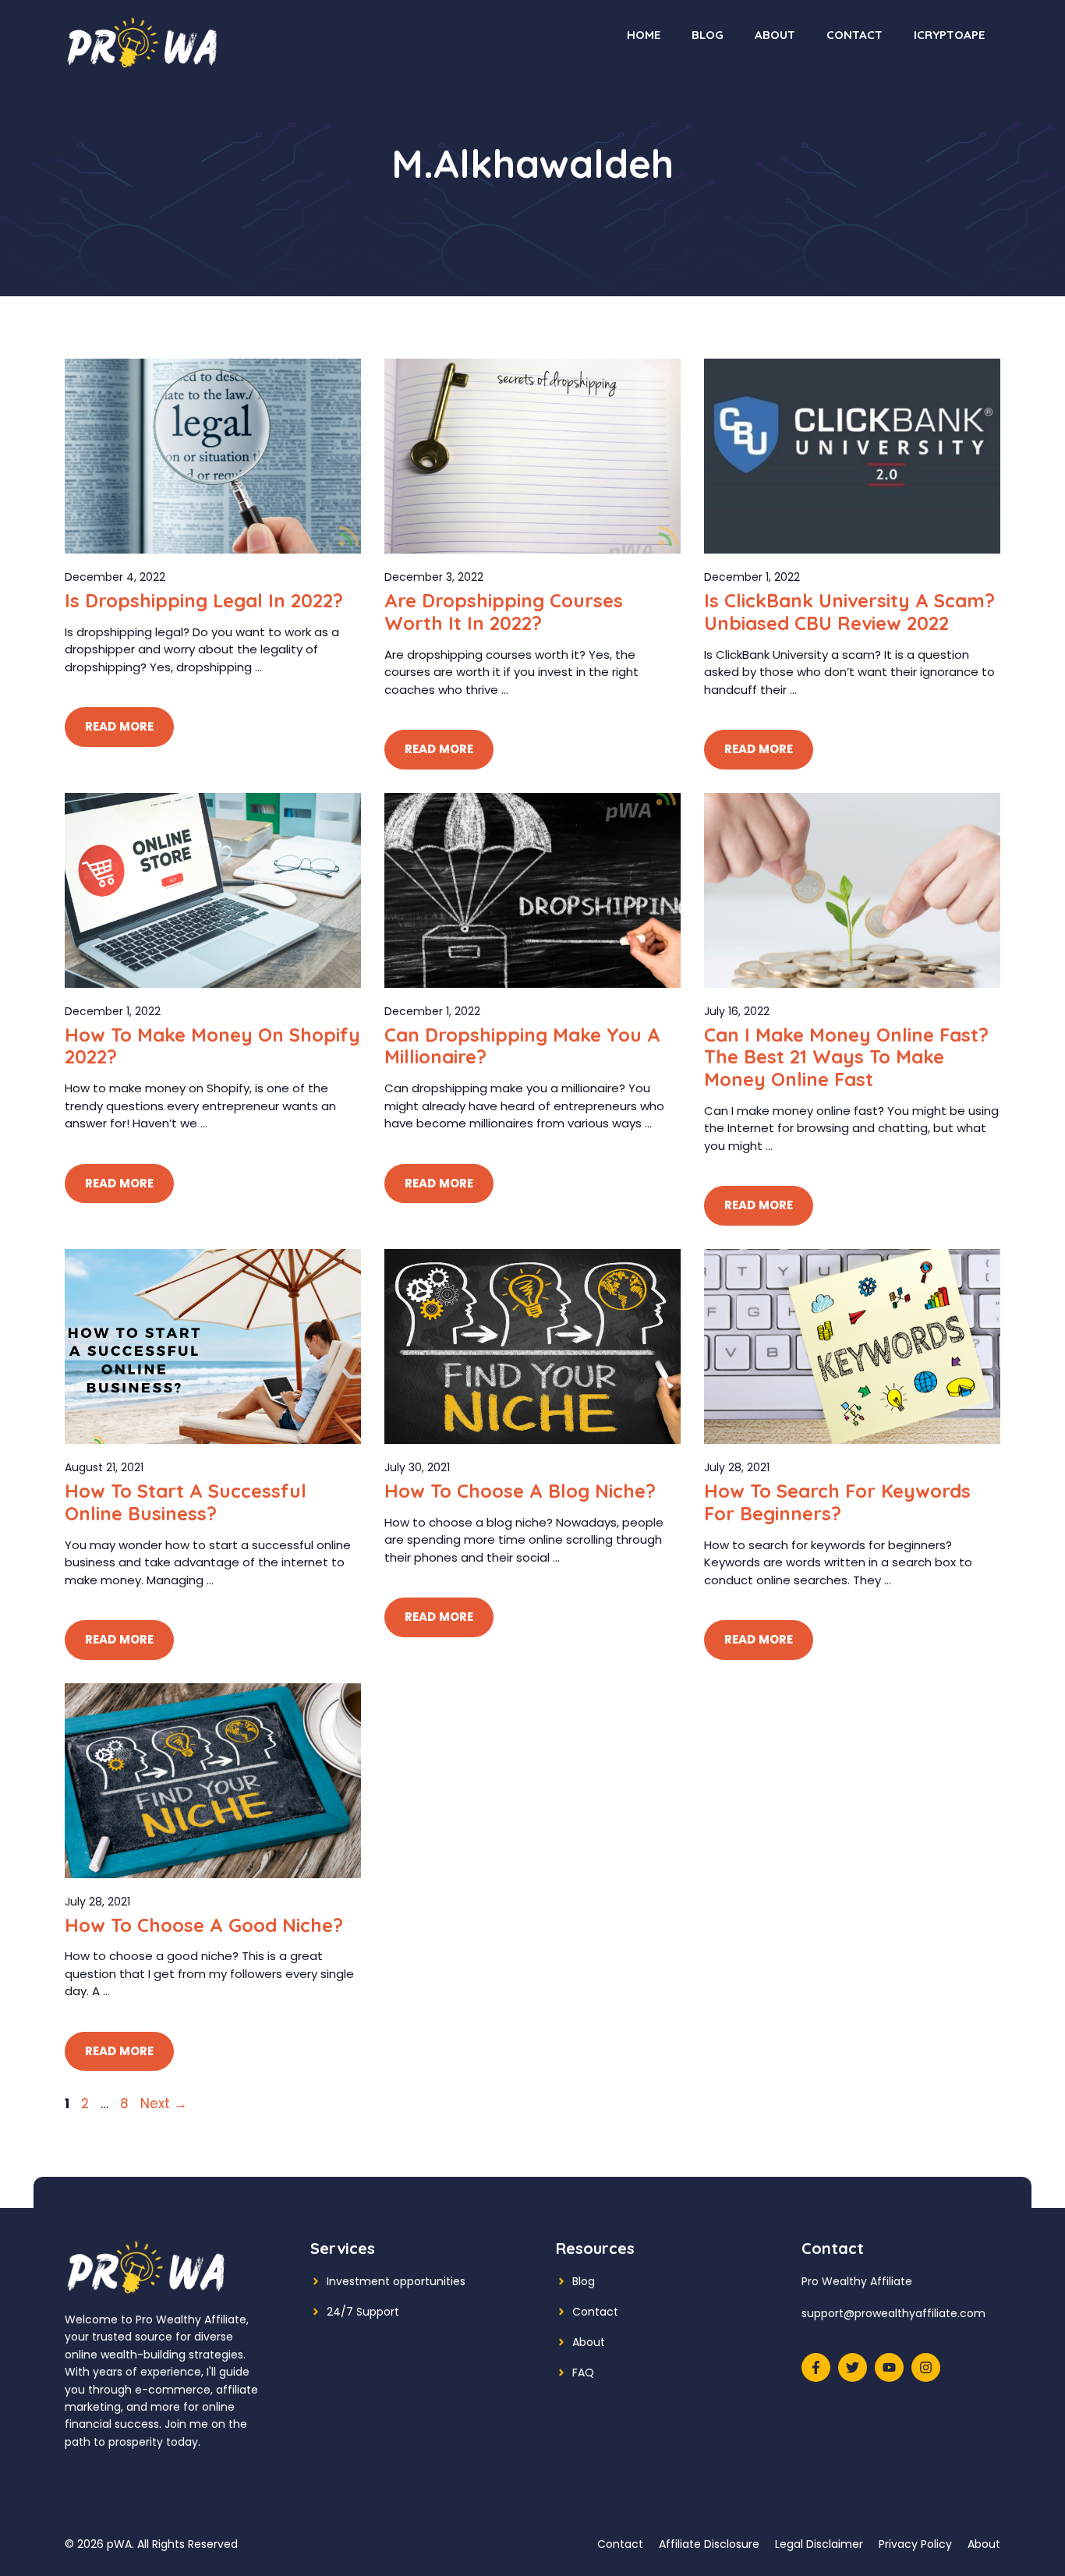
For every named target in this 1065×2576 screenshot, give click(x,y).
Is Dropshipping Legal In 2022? (204, 600)
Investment (358, 2281)
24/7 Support (363, 2312)
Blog (708, 35)
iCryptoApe (949, 35)
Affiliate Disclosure (709, 2544)
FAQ (583, 2373)
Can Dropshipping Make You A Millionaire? (522, 1046)
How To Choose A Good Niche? (204, 1925)
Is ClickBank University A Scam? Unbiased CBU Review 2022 (849, 612)
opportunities (429, 2281)
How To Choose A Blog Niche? (520, 1491)
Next (164, 2104)
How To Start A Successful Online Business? (186, 1502)
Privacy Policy (915, 2544)
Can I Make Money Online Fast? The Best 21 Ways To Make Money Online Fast (846, 1057)
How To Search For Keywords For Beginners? (837, 1502)
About (775, 35)
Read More (119, 726)
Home (644, 35)
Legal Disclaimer (819, 2544)
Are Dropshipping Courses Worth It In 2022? (504, 612)
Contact (854, 35)
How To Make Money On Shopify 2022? (212, 1046)
